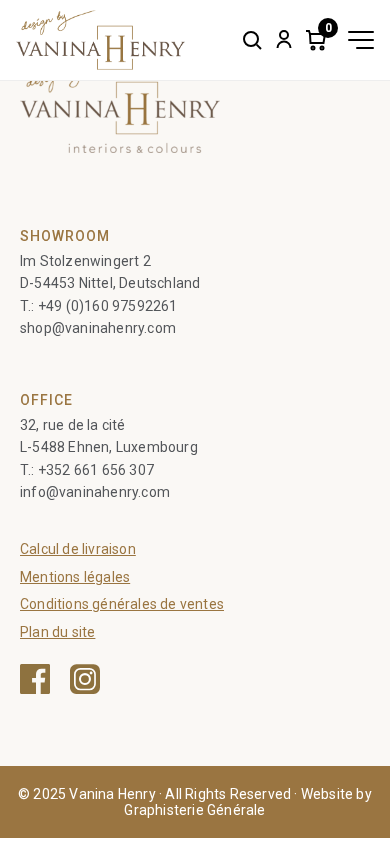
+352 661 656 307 (96, 470)
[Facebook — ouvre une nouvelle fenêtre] (35, 679)
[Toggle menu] (361, 40)
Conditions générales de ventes (122, 604)
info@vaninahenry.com (95, 492)
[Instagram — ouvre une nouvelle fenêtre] (85, 679)
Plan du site (57, 632)
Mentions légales (75, 577)
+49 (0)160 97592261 (108, 306)
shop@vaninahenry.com (98, 328)
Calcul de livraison (78, 549)
